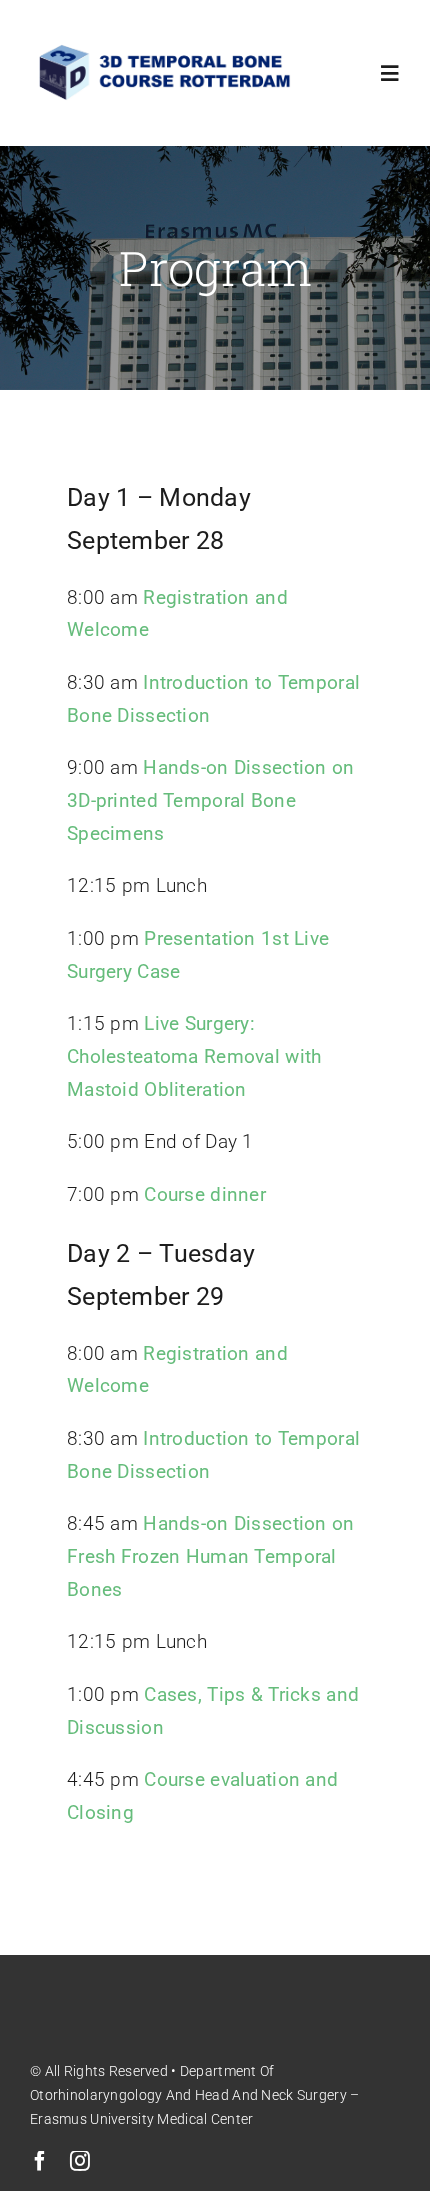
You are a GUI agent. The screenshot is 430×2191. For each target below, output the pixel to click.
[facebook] (40, 2161)
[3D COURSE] (167, 46)
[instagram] (80, 2161)
